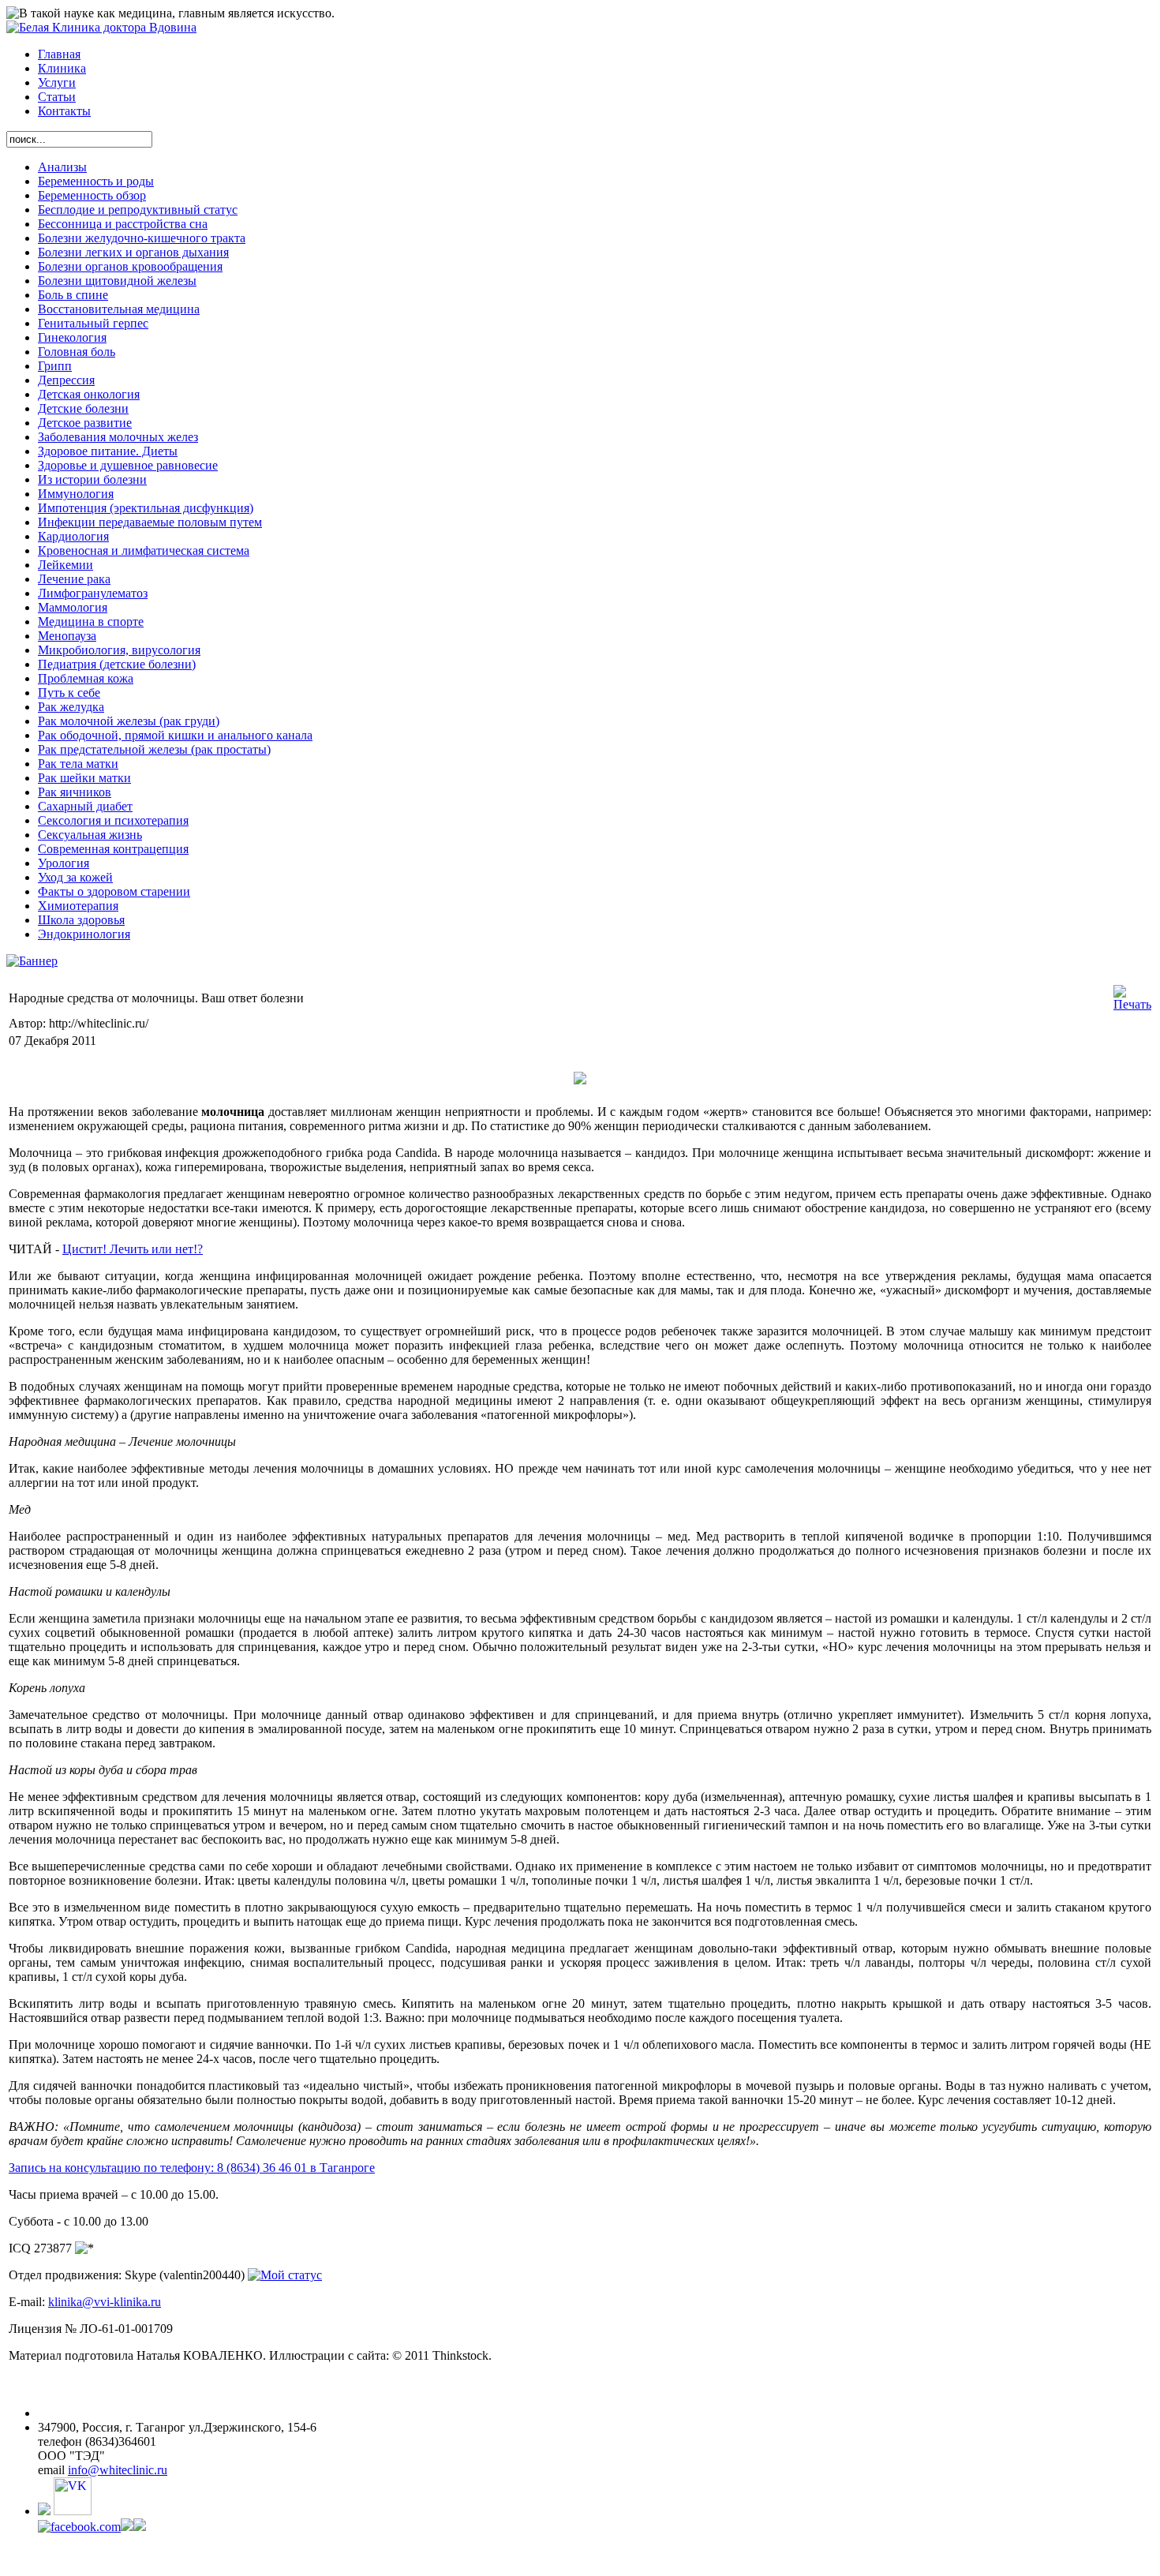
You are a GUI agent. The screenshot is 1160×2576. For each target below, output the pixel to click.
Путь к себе (69, 693)
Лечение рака (74, 579)
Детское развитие (85, 423)
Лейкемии (65, 565)
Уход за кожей (75, 877)
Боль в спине (73, 295)
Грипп (55, 366)
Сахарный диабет (85, 806)
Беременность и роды (96, 181)
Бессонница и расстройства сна (123, 224)
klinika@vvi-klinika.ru (105, 2302)
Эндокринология (84, 934)
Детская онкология (89, 394)
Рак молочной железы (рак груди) (129, 721)
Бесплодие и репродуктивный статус (138, 210)
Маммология (73, 607)
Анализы (62, 167)
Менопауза (67, 636)
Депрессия (66, 380)
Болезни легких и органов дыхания (133, 252)
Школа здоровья (81, 920)
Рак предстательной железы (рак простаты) (154, 749)
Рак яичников (75, 792)
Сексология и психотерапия (113, 820)
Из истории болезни (92, 479)
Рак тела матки (78, 764)
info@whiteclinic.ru (118, 2470)
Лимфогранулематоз (93, 593)
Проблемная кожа (86, 678)
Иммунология (76, 494)
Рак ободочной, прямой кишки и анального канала (175, 735)
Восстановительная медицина (119, 309)
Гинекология (72, 337)
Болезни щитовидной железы (117, 281)
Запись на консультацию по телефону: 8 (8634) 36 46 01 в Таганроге (192, 2168)
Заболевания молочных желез (118, 437)
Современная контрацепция (113, 849)
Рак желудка (71, 707)
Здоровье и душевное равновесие (128, 465)
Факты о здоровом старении (114, 891)
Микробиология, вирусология (119, 650)
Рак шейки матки (84, 778)
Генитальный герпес (93, 323)
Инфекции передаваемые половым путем (150, 522)
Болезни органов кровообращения (130, 266)
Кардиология (73, 536)
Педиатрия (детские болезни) (117, 664)
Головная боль (77, 352)
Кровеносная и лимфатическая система (144, 550)
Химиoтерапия (78, 906)
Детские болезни (83, 408)
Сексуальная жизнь (90, 835)
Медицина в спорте (91, 622)
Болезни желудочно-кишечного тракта (142, 238)
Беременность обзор (92, 195)
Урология (64, 863)
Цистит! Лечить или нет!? (133, 1249)
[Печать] (1132, 1004)
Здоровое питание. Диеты (108, 451)
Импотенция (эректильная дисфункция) (146, 508)
